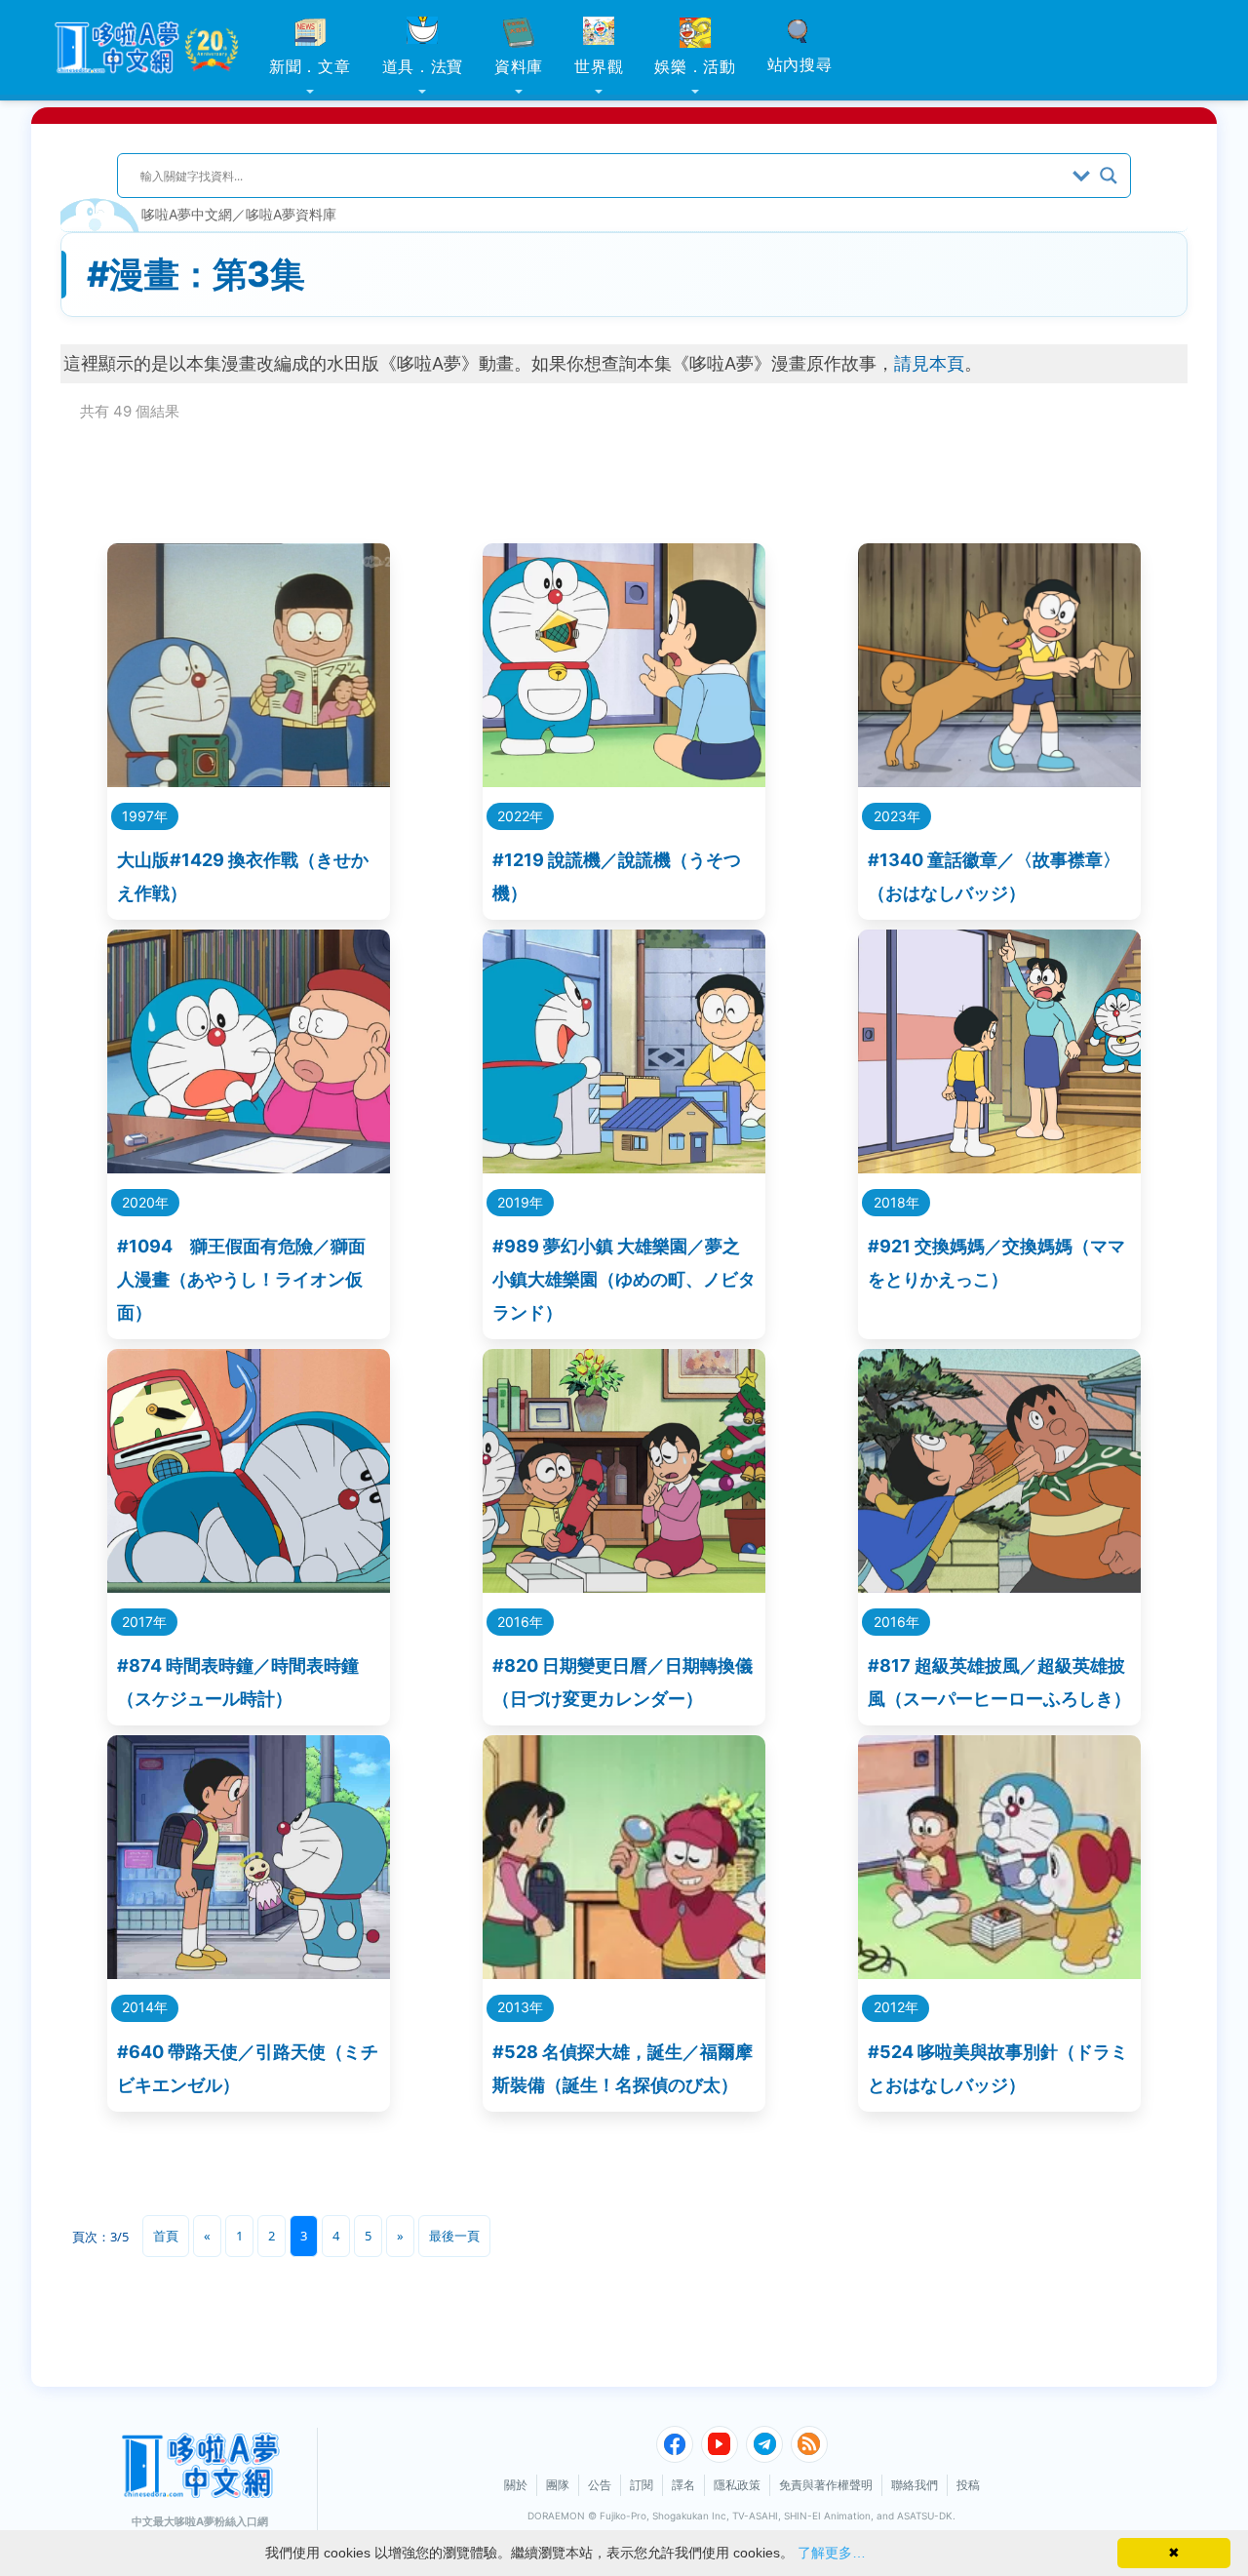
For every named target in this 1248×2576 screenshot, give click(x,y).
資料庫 (519, 66)
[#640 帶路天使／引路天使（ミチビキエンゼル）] (249, 1973)
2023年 (897, 816)
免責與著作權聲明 (826, 2485)
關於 (516, 2485)
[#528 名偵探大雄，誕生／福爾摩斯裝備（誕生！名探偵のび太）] (624, 1973)
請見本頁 (929, 363)
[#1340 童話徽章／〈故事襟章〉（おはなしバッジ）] (999, 781)
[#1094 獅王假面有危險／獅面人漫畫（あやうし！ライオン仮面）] (249, 1167)
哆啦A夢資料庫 (291, 214)
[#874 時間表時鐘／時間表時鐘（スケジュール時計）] (249, 1586)
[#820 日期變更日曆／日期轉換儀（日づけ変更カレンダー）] (624, 1586)
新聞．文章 (310, 66)
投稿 (968, 2485)
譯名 (683, 2485)
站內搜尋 (800, 64)
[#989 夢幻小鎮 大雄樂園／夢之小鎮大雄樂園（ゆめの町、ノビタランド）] (624, 1167)
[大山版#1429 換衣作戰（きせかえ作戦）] (249, 781)
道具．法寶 (423, 66)
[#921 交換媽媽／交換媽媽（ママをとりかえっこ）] (999, 1167)
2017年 (144, 1622)
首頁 (166, 2236)
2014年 (145, 2007)
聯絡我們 (915, 2485)
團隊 (558, 2485)
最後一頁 (454, 2236)
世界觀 (599, 66)
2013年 (520, 2007)
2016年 (520, 1622)
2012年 (896, 2007)
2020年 (145, 1202)
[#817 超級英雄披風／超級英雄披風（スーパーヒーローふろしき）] (999, 1586)
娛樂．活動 (695, 66)
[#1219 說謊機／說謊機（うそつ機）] (624, 781)
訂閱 (642, 2485)
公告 (600, 2485)
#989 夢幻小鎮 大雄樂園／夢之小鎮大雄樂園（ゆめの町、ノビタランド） (624, 1279)
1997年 (145, 816)
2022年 (520, 816)
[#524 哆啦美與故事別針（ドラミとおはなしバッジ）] (999, 1973)
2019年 (520, 1202)
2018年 (897, 1202)
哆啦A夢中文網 (187, 214)
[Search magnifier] (1109, 176)
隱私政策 (737, 2485)
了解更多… (832, 2553)
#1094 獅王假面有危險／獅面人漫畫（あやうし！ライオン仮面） (241, 1279)
